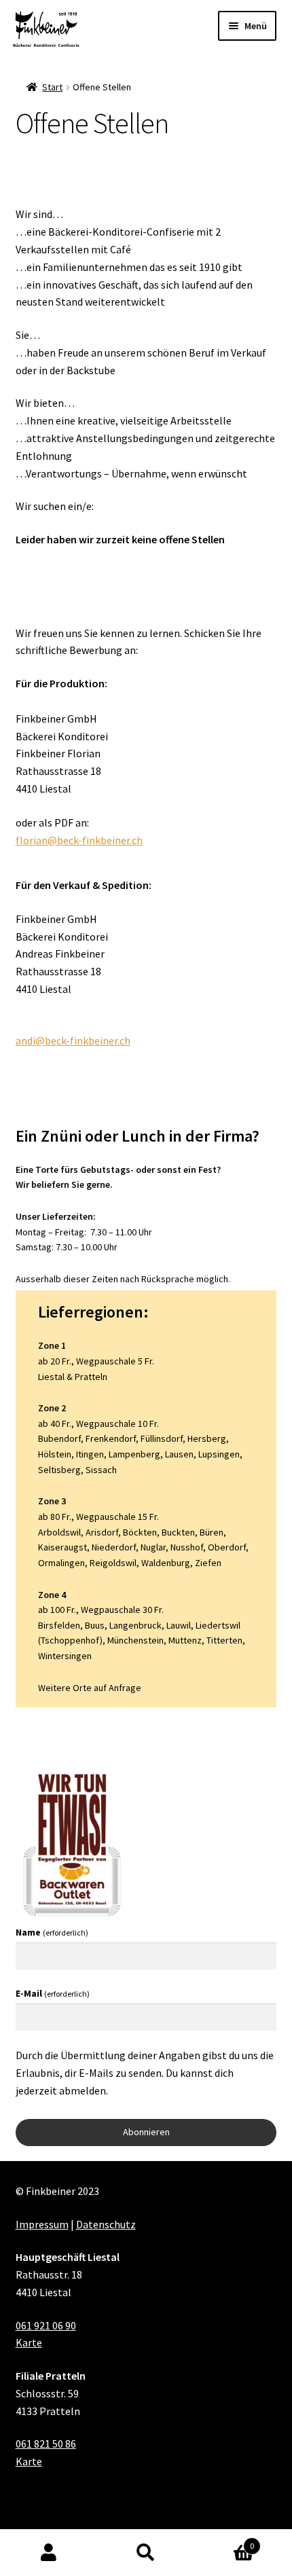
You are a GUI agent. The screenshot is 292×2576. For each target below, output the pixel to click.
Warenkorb (225, 2541)
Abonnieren (146, 2132)
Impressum (42, 2224)
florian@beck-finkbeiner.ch (79, 840)
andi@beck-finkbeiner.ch (73, 1040)
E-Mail (53, 1993)
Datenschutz (106, 2224)
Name (52, 1932)
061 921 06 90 (46, 2325)
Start (52, 87)
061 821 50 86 (46, 2444)
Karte (29, 2342)
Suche (146, 2553)
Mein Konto (49, 2553)
